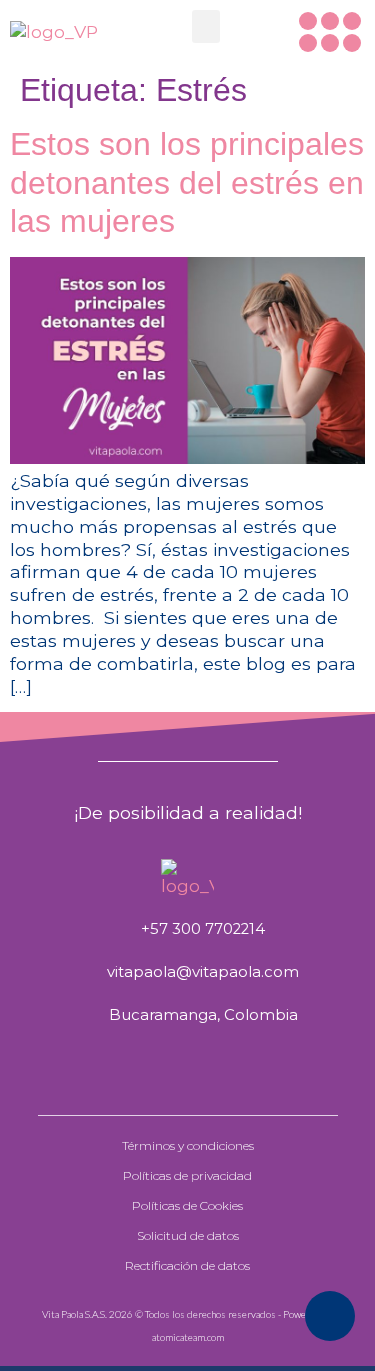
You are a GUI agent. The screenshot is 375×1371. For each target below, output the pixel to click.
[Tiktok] (308, 43)
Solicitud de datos (188, 1235)
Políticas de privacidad (187, 1175)
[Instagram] (352, 21)
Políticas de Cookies (187, 1205)
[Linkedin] (352, 43)
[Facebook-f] (330, 21)
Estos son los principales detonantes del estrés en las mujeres (187, 182)
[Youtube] (330, 43)
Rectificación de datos (187, 1265)
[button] (206, 26)
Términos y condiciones (188, 1145)
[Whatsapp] (308, 21)
